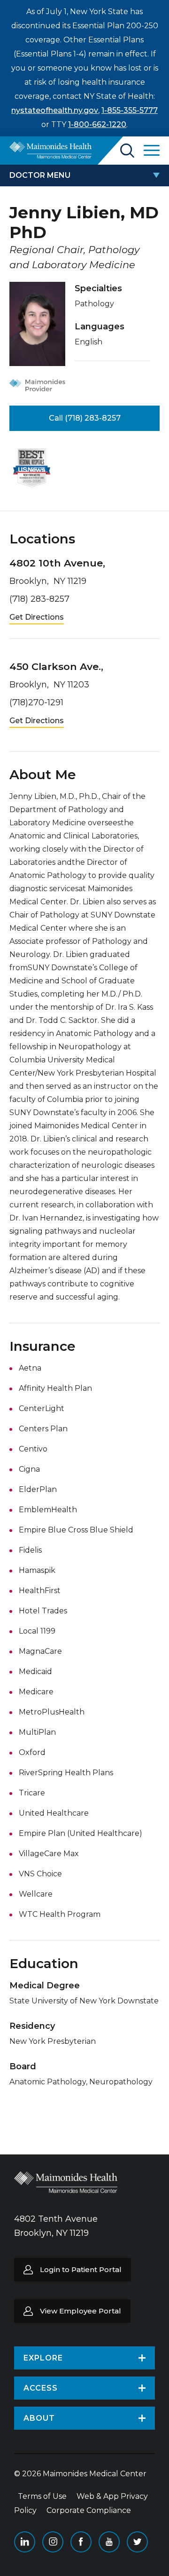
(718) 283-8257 (39, 599)
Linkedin (25, 2542)
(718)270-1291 (36, 702)
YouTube (109, 2542)
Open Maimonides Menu (152, 151)
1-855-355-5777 (130, 110)
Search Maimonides (127, 151)
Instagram (53, 2542)
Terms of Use (42, 2496)
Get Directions (37, 617)
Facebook (81, 2542)
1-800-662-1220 (97, 124)
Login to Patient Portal (81, 2269)
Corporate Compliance (89, 2510)
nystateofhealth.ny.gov (55, 110)
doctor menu (40, 175)
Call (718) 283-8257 (85, 418)
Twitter (137, 2542)
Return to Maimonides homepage (50, 150)
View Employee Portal (81, 2311)
